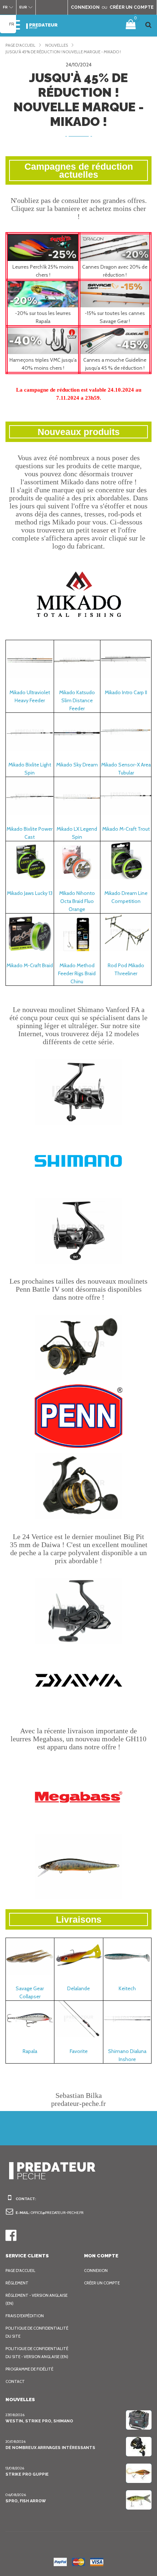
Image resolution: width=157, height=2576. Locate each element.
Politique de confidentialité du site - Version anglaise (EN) (37, 2353)
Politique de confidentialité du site (37, 2332)
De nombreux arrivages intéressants (50, 2448)
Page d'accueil (20, 45)
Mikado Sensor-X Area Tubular (126, 769)
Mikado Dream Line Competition (126, 897)
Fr (12, 24)
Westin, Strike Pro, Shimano (39, 2421)
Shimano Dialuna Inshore (127, 2055)
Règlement (17, 2283)
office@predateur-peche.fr (57, 2213)
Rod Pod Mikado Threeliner (126, 969)
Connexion (96, 2271)
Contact (15, 2381)
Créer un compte (102, 2283)
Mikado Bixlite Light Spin (30, 769)
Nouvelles (57, 45)
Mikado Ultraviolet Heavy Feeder (30, 696)
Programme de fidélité (29, 2369)
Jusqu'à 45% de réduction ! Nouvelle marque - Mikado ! (63, 52)
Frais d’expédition (25, 2316)
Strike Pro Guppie (27, 2474)
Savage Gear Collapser (30, 1992)
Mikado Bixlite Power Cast (30, 833)
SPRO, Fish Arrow (26, 2501)
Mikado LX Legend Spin (77, 833)
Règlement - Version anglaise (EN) (37, 2299)
